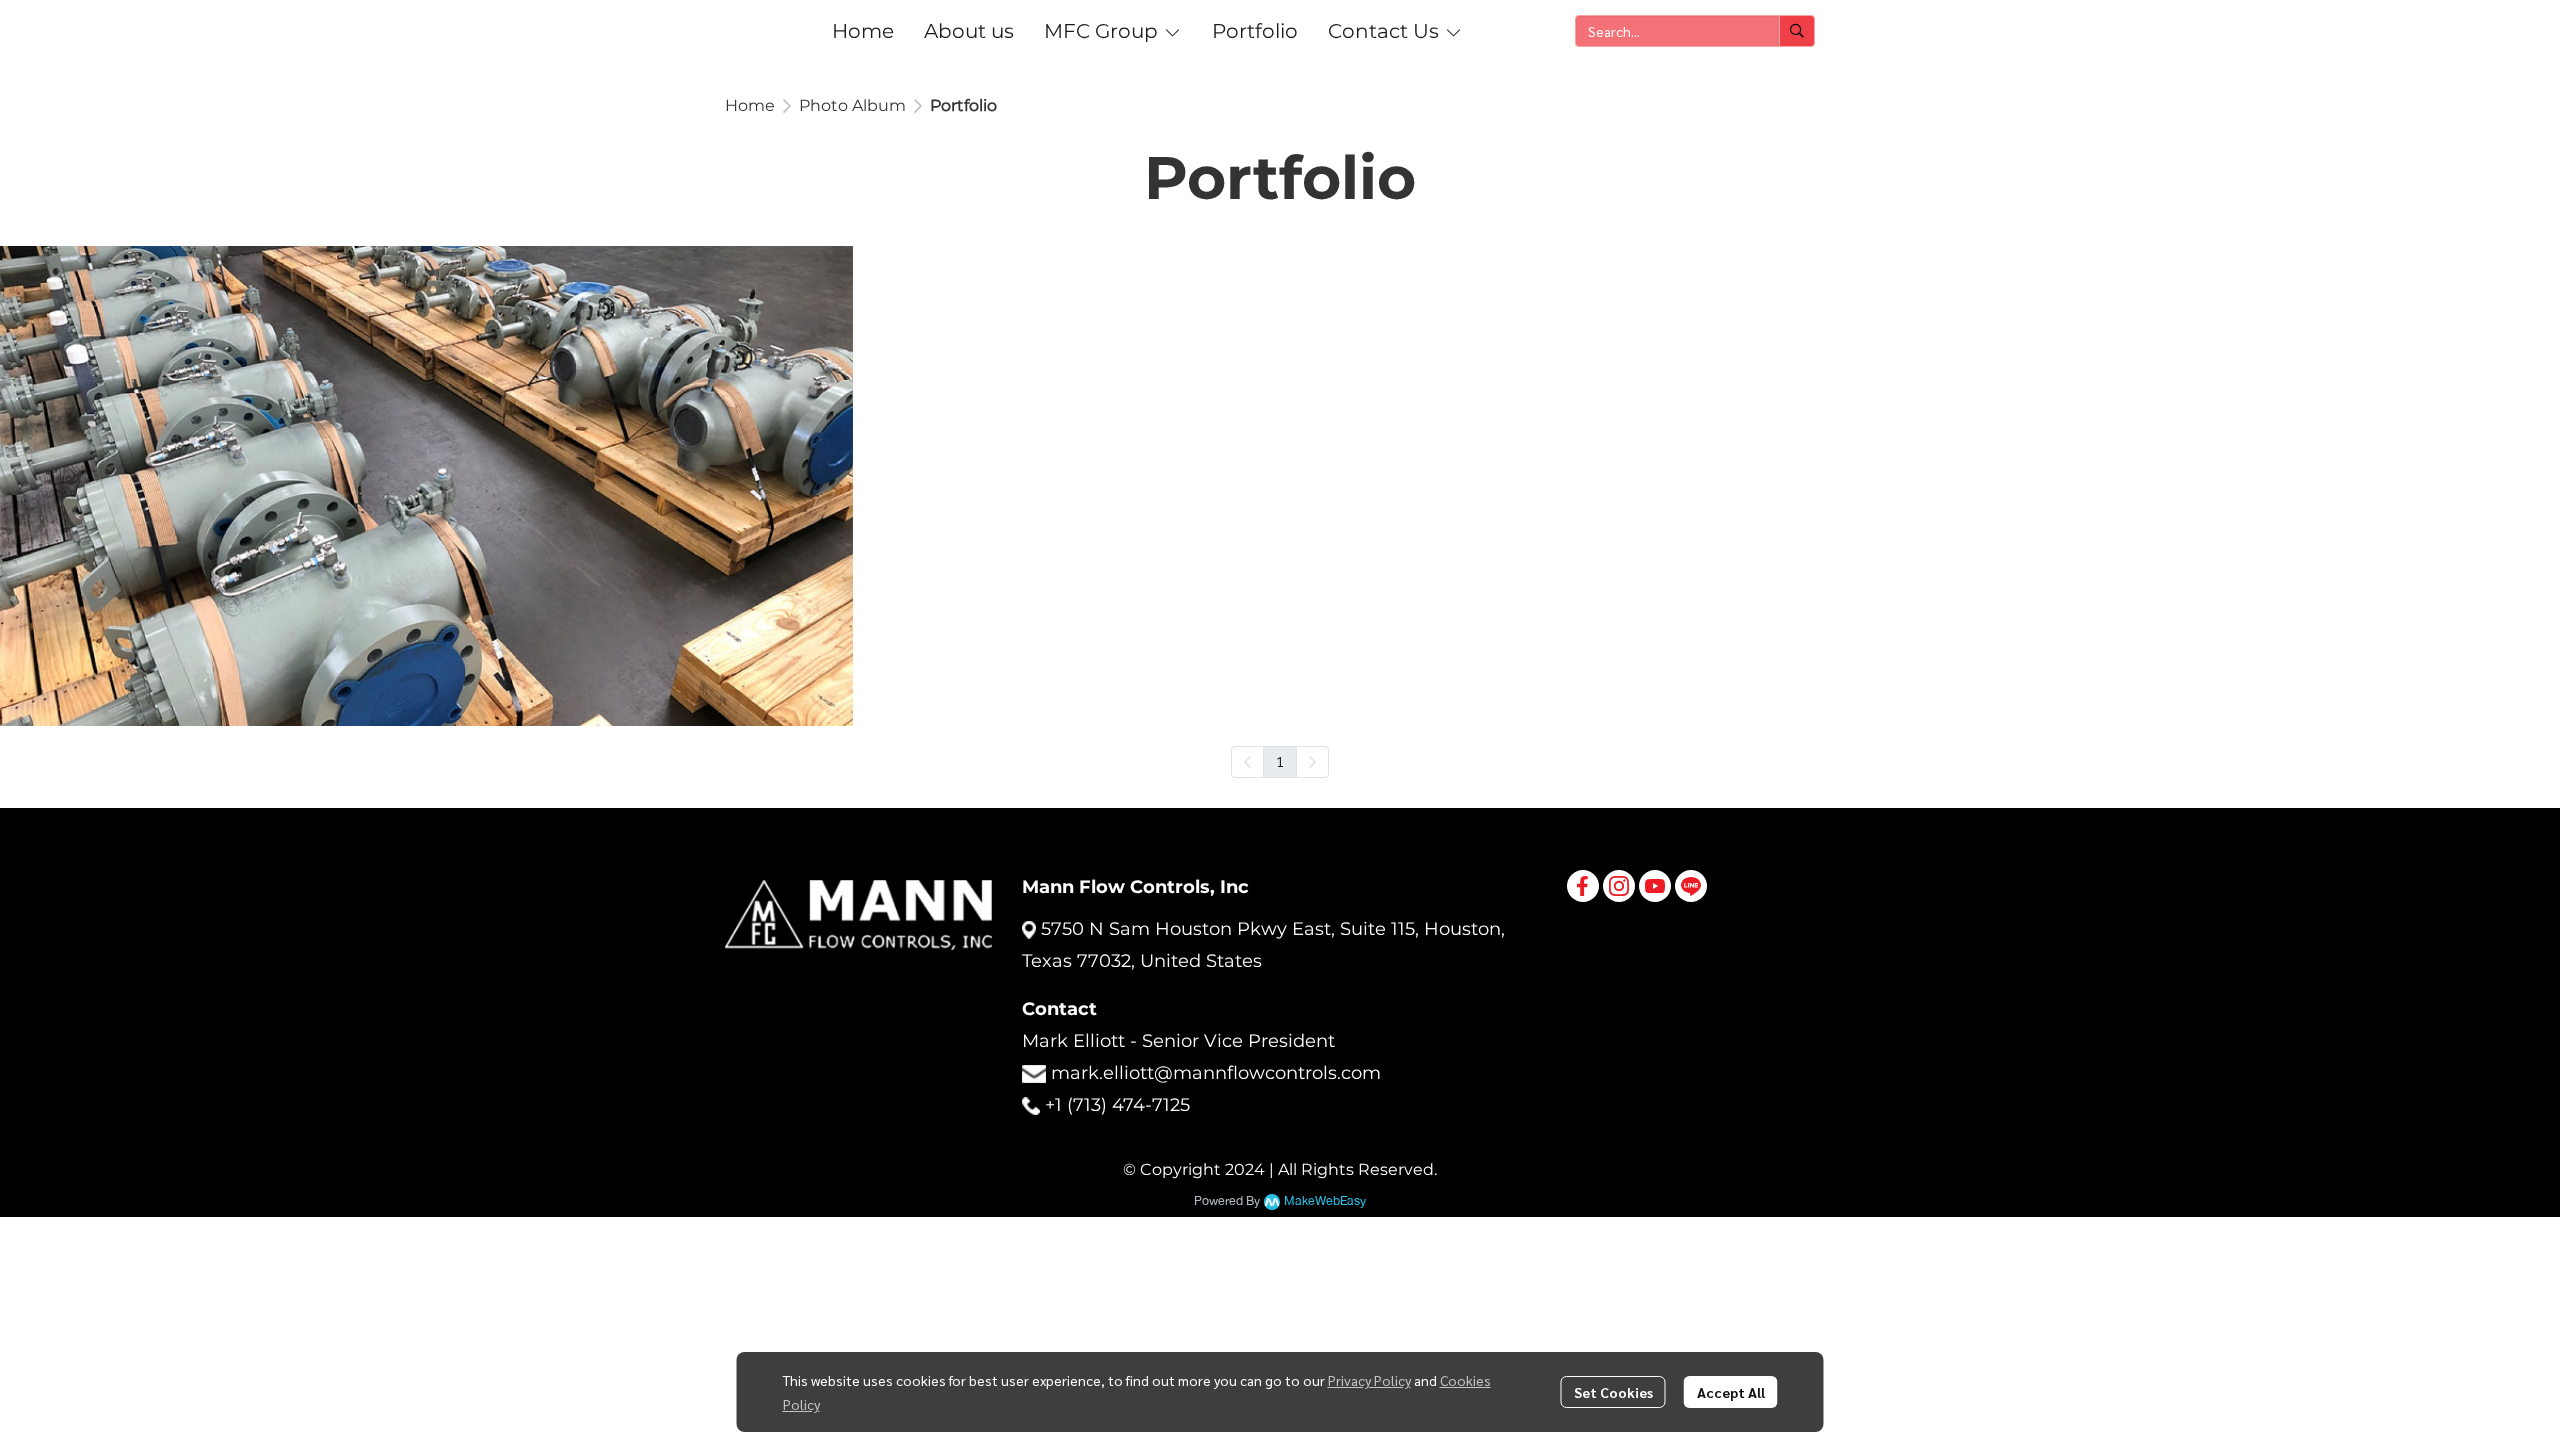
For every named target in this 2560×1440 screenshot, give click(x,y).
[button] (1695, 31)
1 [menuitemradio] (1280, 761)
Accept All (1731, 1392)
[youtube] (1655, 886)
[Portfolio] (426, 486)
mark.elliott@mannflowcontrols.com (1216, 1073)
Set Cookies (1613, 1392)
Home (750, 105)
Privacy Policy (1369, 1380)
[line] (1691, 886)
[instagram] (1619, 886)
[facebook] (1583, 886)
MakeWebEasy (1325, 1201)
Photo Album (852, 105)
